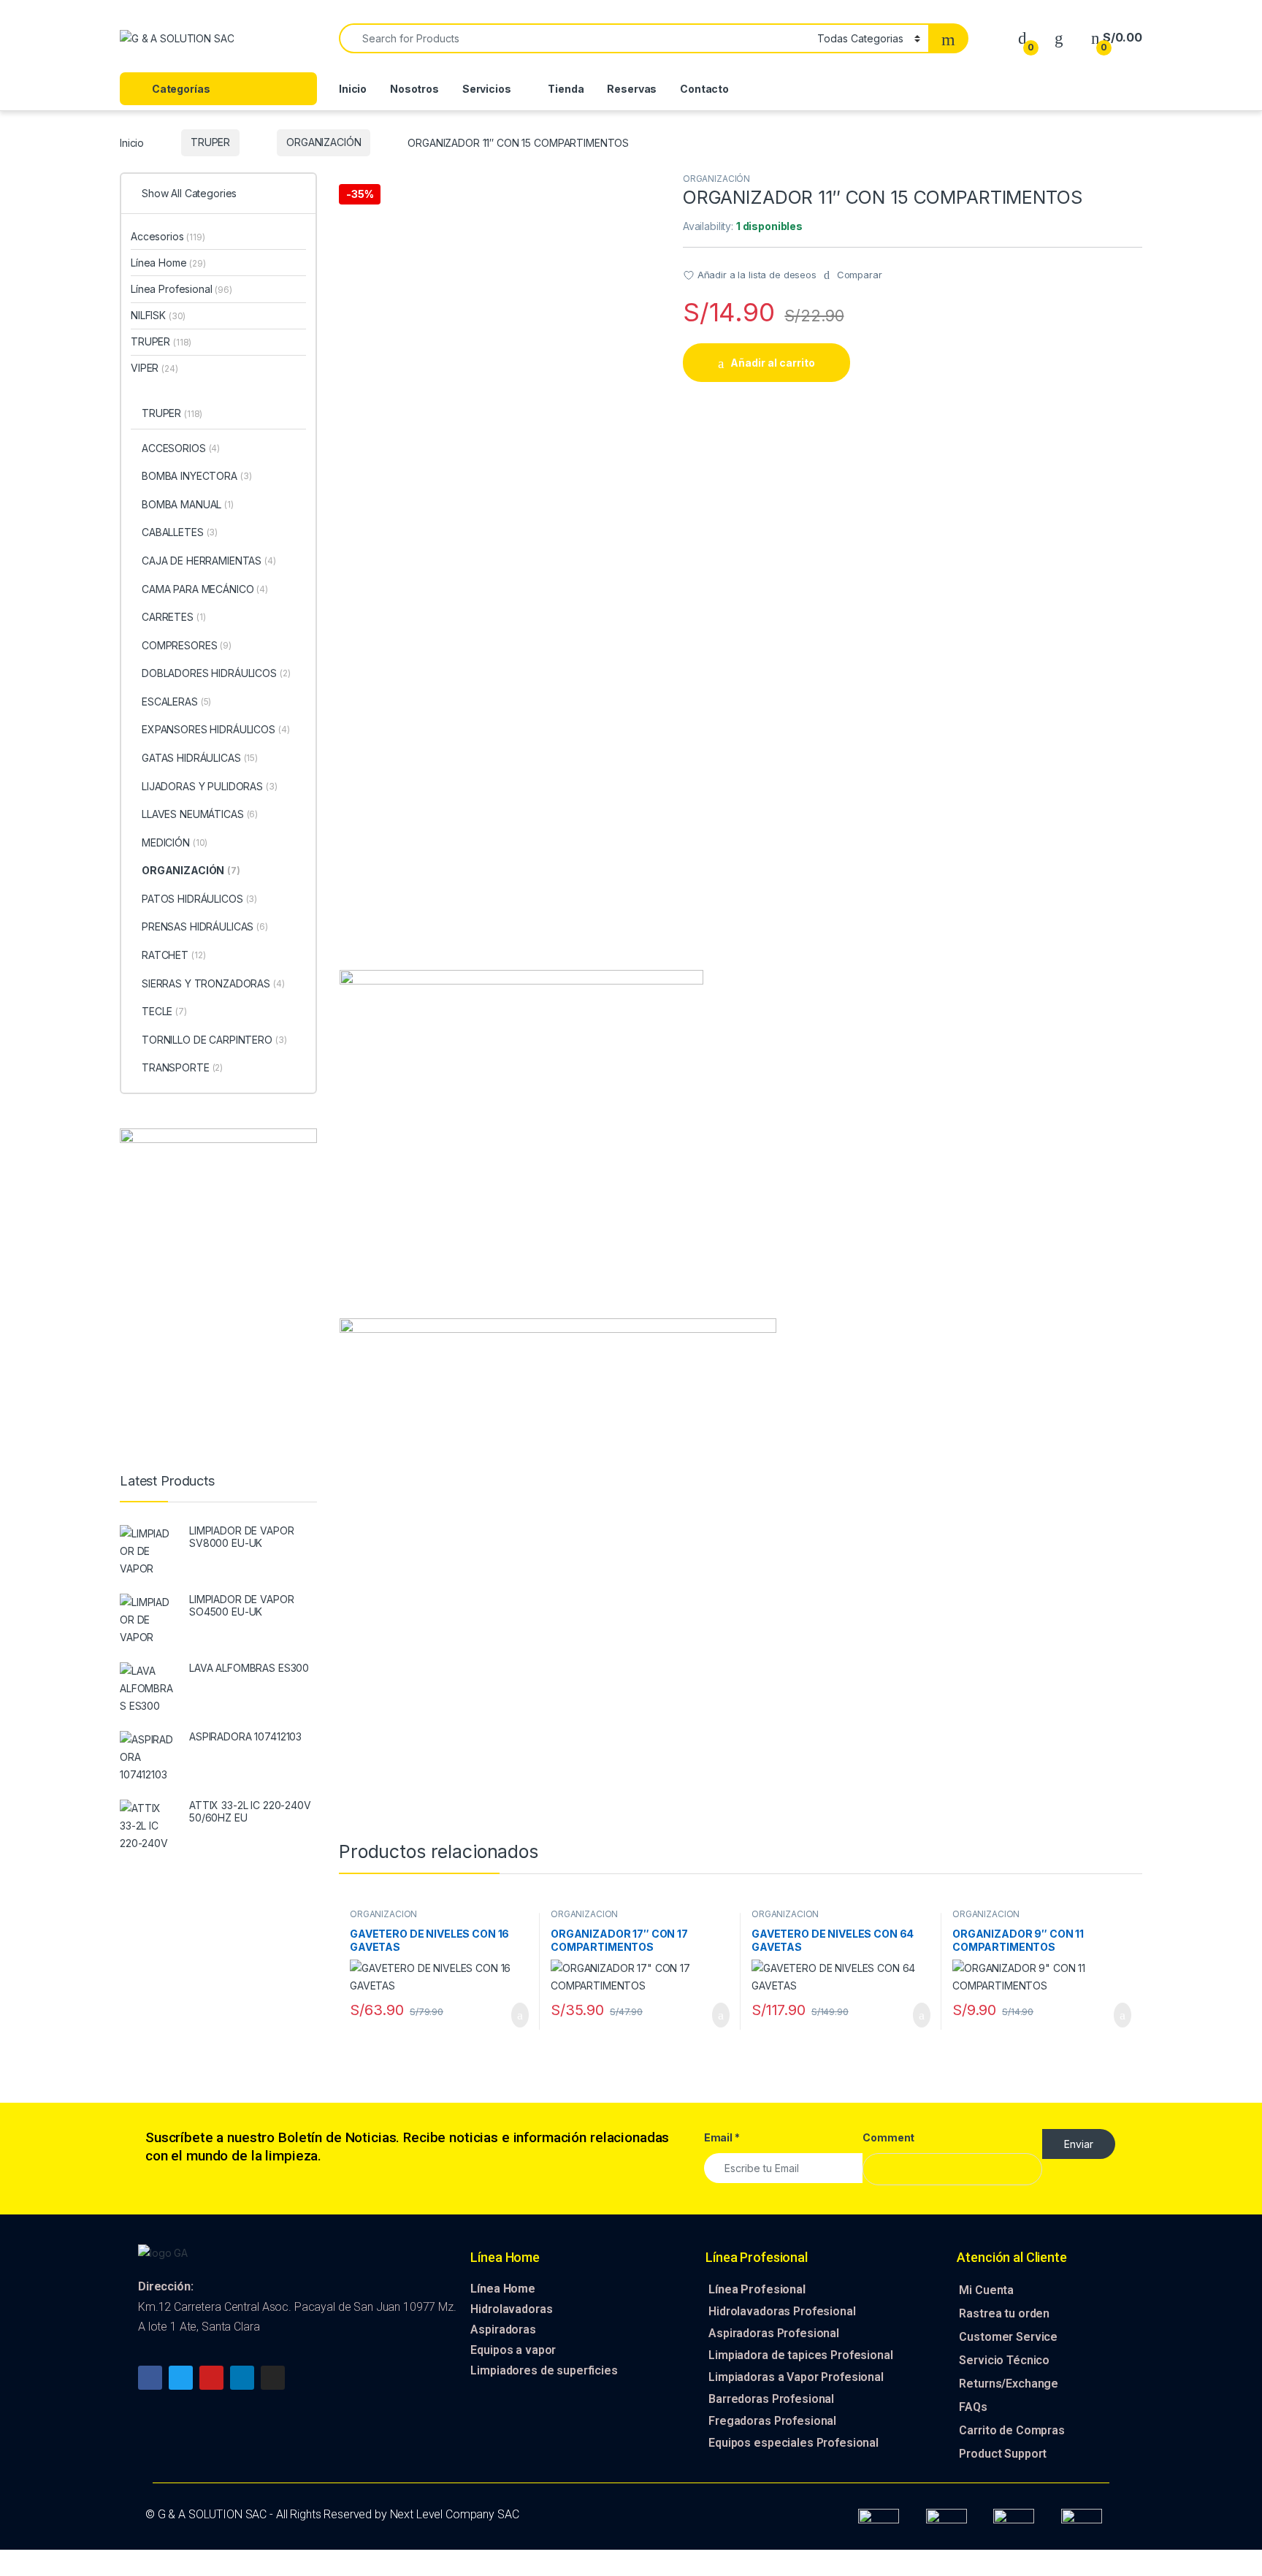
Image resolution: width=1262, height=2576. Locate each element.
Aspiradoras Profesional (774, 2333)
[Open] (312, 39)
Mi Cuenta (986, 2290)
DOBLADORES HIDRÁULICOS (216, 673)
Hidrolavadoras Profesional (782, 2311)
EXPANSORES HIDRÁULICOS (216, 729)
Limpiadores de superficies (544, 2370)
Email (722, 2137)
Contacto (704, 89)
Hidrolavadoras (511, 2309)
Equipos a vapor (513, 2350)
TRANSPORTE (182, 1067)
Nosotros (414, 89)
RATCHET (173, 955)
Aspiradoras (503, 2330)
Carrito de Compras (1011, 2430)
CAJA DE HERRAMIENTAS (209, 561)
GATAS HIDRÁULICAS (200, 758)
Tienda (566, 89)
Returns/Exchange (1009, 2384)
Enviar (1079, 2144)
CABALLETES (180, 532)
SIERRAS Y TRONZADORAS (213, 983)
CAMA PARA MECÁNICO (205, 589)
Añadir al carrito (773, 363)
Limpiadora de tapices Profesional (800, 2355)
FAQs (973, 2407)
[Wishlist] (1059, 38)
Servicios (487, 89)
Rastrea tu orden (1004, 2313)
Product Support (1003, 2454)
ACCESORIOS (181, 448)
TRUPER (210, 142)
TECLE (164, 1011)
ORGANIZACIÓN (324, 142)
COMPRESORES (187, 645)
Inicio (353, 89)
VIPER (154, 368)
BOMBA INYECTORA (197, 476)
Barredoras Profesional (771, 2399)
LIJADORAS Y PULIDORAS (210, 786)
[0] (1022, 38)
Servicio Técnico (1004, 2360)
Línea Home (168, 263)
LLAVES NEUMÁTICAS (200, 814)
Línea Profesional (181, 289)
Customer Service (1008, 2337)
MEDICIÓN (175, 842)
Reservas (632, 89)
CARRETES (173, 617)
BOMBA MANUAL (188, 504)
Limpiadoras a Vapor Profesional (796, 2377)
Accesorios (168, 236)
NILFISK (158, 315)
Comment (888, 2137)
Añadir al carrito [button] (514, 2015)
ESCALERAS (176, 702)
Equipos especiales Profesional (793, 2443)
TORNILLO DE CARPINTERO (214, 1040)
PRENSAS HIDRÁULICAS (205, 926)
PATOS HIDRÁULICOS (199, 899)
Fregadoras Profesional (772, 2421)
